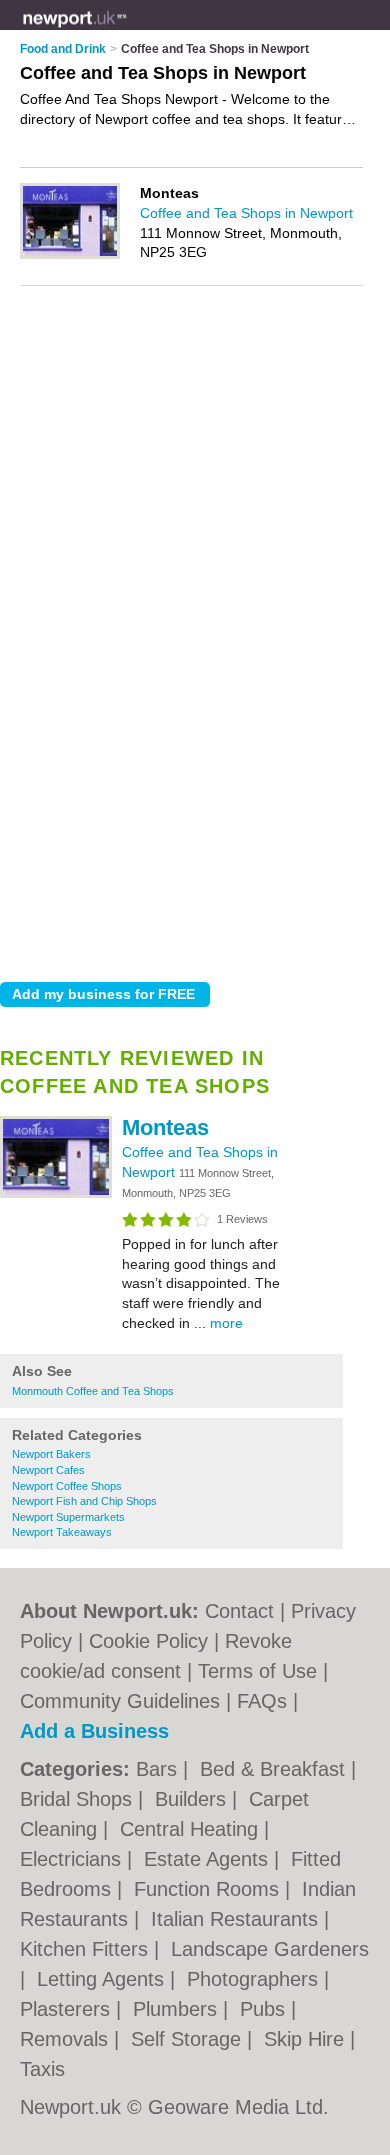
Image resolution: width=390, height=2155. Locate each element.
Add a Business (94, 1731)
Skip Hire (307, 2039)
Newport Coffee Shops (67, 1486)
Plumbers (178, 2009)
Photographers (255, 1979)
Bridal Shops (79, 1799)
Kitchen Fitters (87, 1949)
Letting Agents (103, 1979)
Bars (159, 1769)
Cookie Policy (148, 1641)
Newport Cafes (48, 1470)
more (226, 1323)
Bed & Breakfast (275, 1769)
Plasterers (68, 2009)
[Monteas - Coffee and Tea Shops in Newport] (56, 1194)
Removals (67, 2039)
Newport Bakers (51, 1454)
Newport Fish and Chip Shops (84, 1501)
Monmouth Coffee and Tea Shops (93, 1391)
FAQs (262, 1701)
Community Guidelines (120, 1701)
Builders (193, 1799)
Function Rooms (209, 1889)
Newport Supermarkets (68, 1517)
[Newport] (127, 31)
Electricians (73, 1859)
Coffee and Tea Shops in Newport (246, 213)
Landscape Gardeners (270, 1949)
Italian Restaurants (237, 1919)
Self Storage (189, 2039)
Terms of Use (257, 1671)
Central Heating (192, 1829)
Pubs (265, 2009)
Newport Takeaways (62, 1532)
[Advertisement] (195, 762)
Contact (239, 1611)
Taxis (42, 2069)
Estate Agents (209, 1859)
